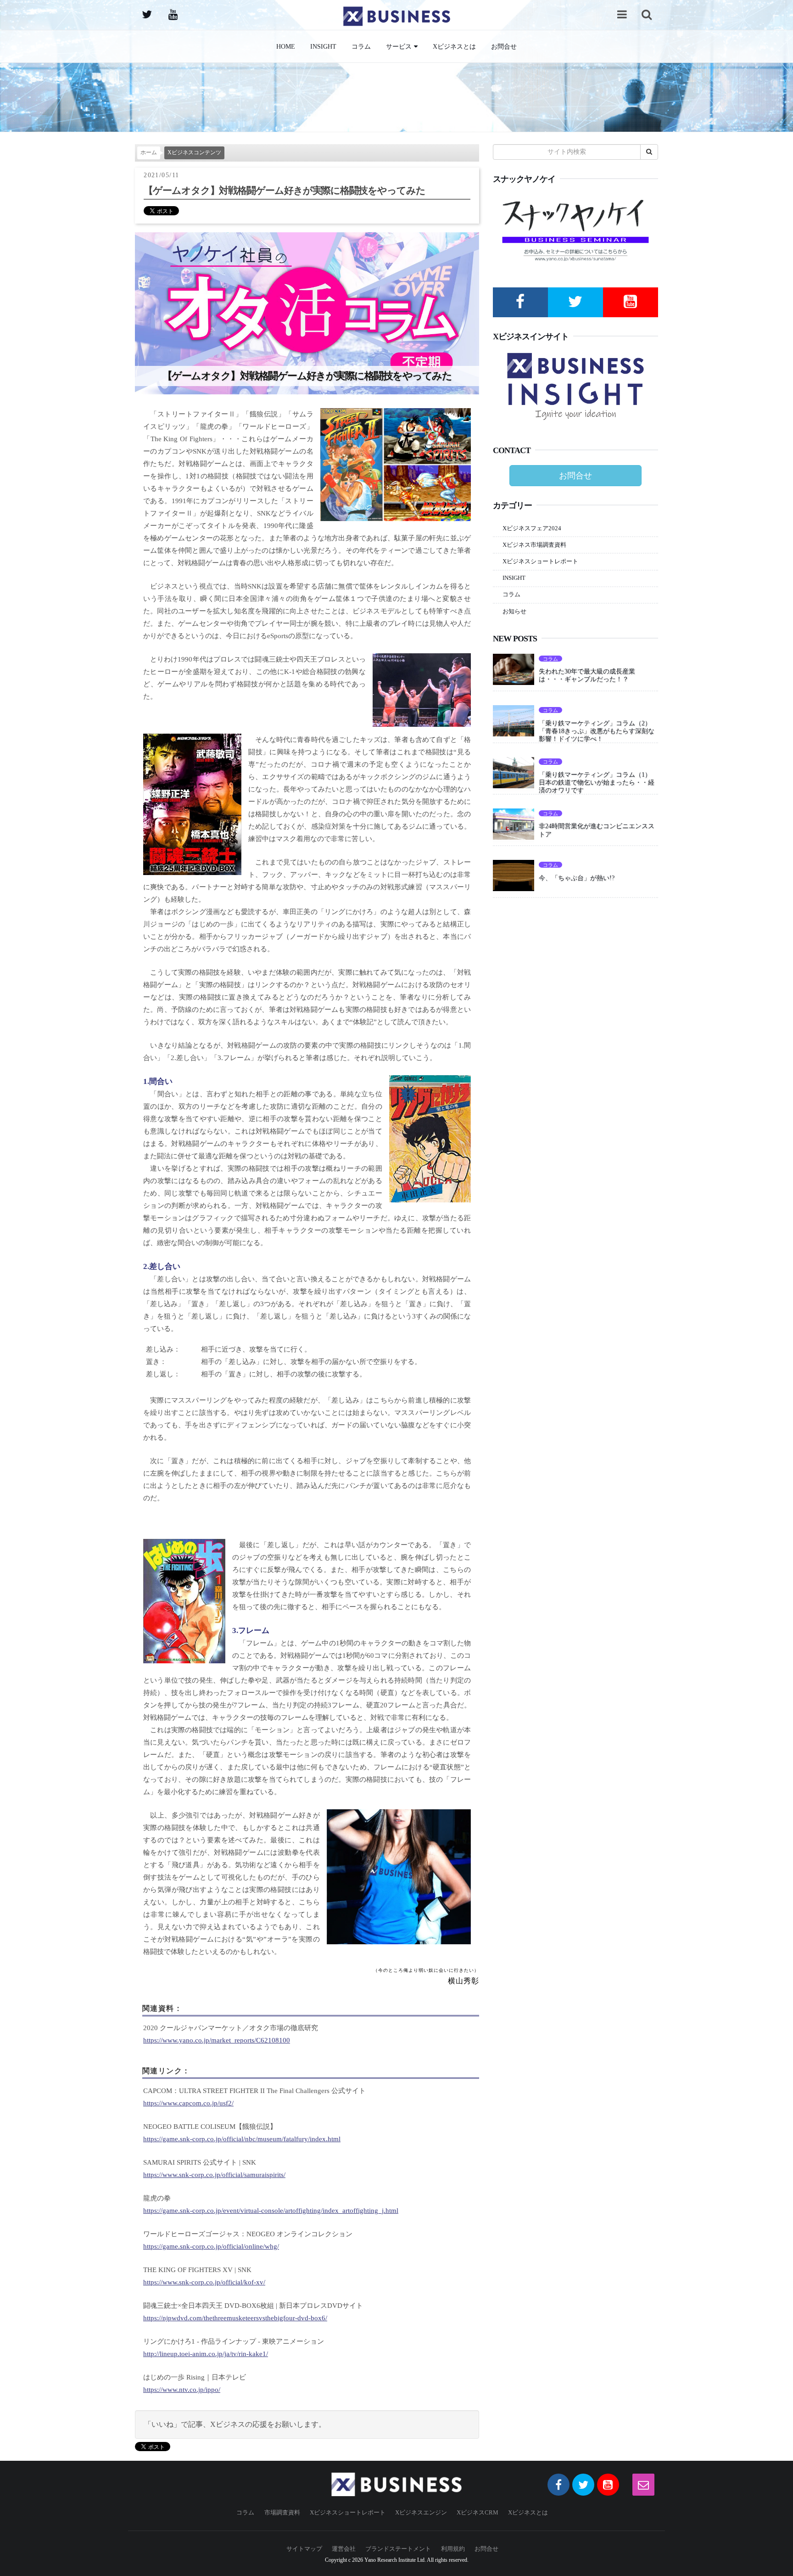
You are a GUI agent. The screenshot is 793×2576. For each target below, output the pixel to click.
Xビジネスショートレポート (540, 561)
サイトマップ (304, 2549)
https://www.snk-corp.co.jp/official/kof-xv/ (204, 2282)
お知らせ (514, 611)
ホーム (149, 153)
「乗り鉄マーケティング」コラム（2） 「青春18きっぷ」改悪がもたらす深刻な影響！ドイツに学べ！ (598, 731)
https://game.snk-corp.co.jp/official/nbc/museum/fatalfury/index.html (242, 2139)
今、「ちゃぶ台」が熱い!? (577, 878)
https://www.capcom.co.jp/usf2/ (188, 2103)
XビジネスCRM (477, 2512)
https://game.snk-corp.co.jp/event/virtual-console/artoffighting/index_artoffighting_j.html (271, 2211)
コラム (361, 46)
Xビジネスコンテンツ (194, 153)
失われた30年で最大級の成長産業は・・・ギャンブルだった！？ (587, 675)
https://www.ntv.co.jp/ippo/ (182, 2390)
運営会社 (344, 2549)
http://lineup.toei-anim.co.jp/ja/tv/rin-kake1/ (206, 2354)
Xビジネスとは (454, 46)
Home (286, 46)
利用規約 (453, 2549)
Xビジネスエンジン (421, 2512)
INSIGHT (323, 46)
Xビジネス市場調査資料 (534, 545)
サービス (399, 46)
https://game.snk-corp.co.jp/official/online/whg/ (211, 2246)
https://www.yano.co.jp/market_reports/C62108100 (217, 2040)
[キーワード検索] (647, 14)
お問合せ (504, 46)
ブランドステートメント (398, 2549)
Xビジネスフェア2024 (532, 528)
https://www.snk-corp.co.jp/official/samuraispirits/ (214, 2175)
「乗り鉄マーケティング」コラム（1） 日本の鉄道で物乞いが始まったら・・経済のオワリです (598, 782)
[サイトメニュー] (622, 14)
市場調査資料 (282, 2512)
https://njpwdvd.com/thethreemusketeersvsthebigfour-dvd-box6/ (235, 2318)
